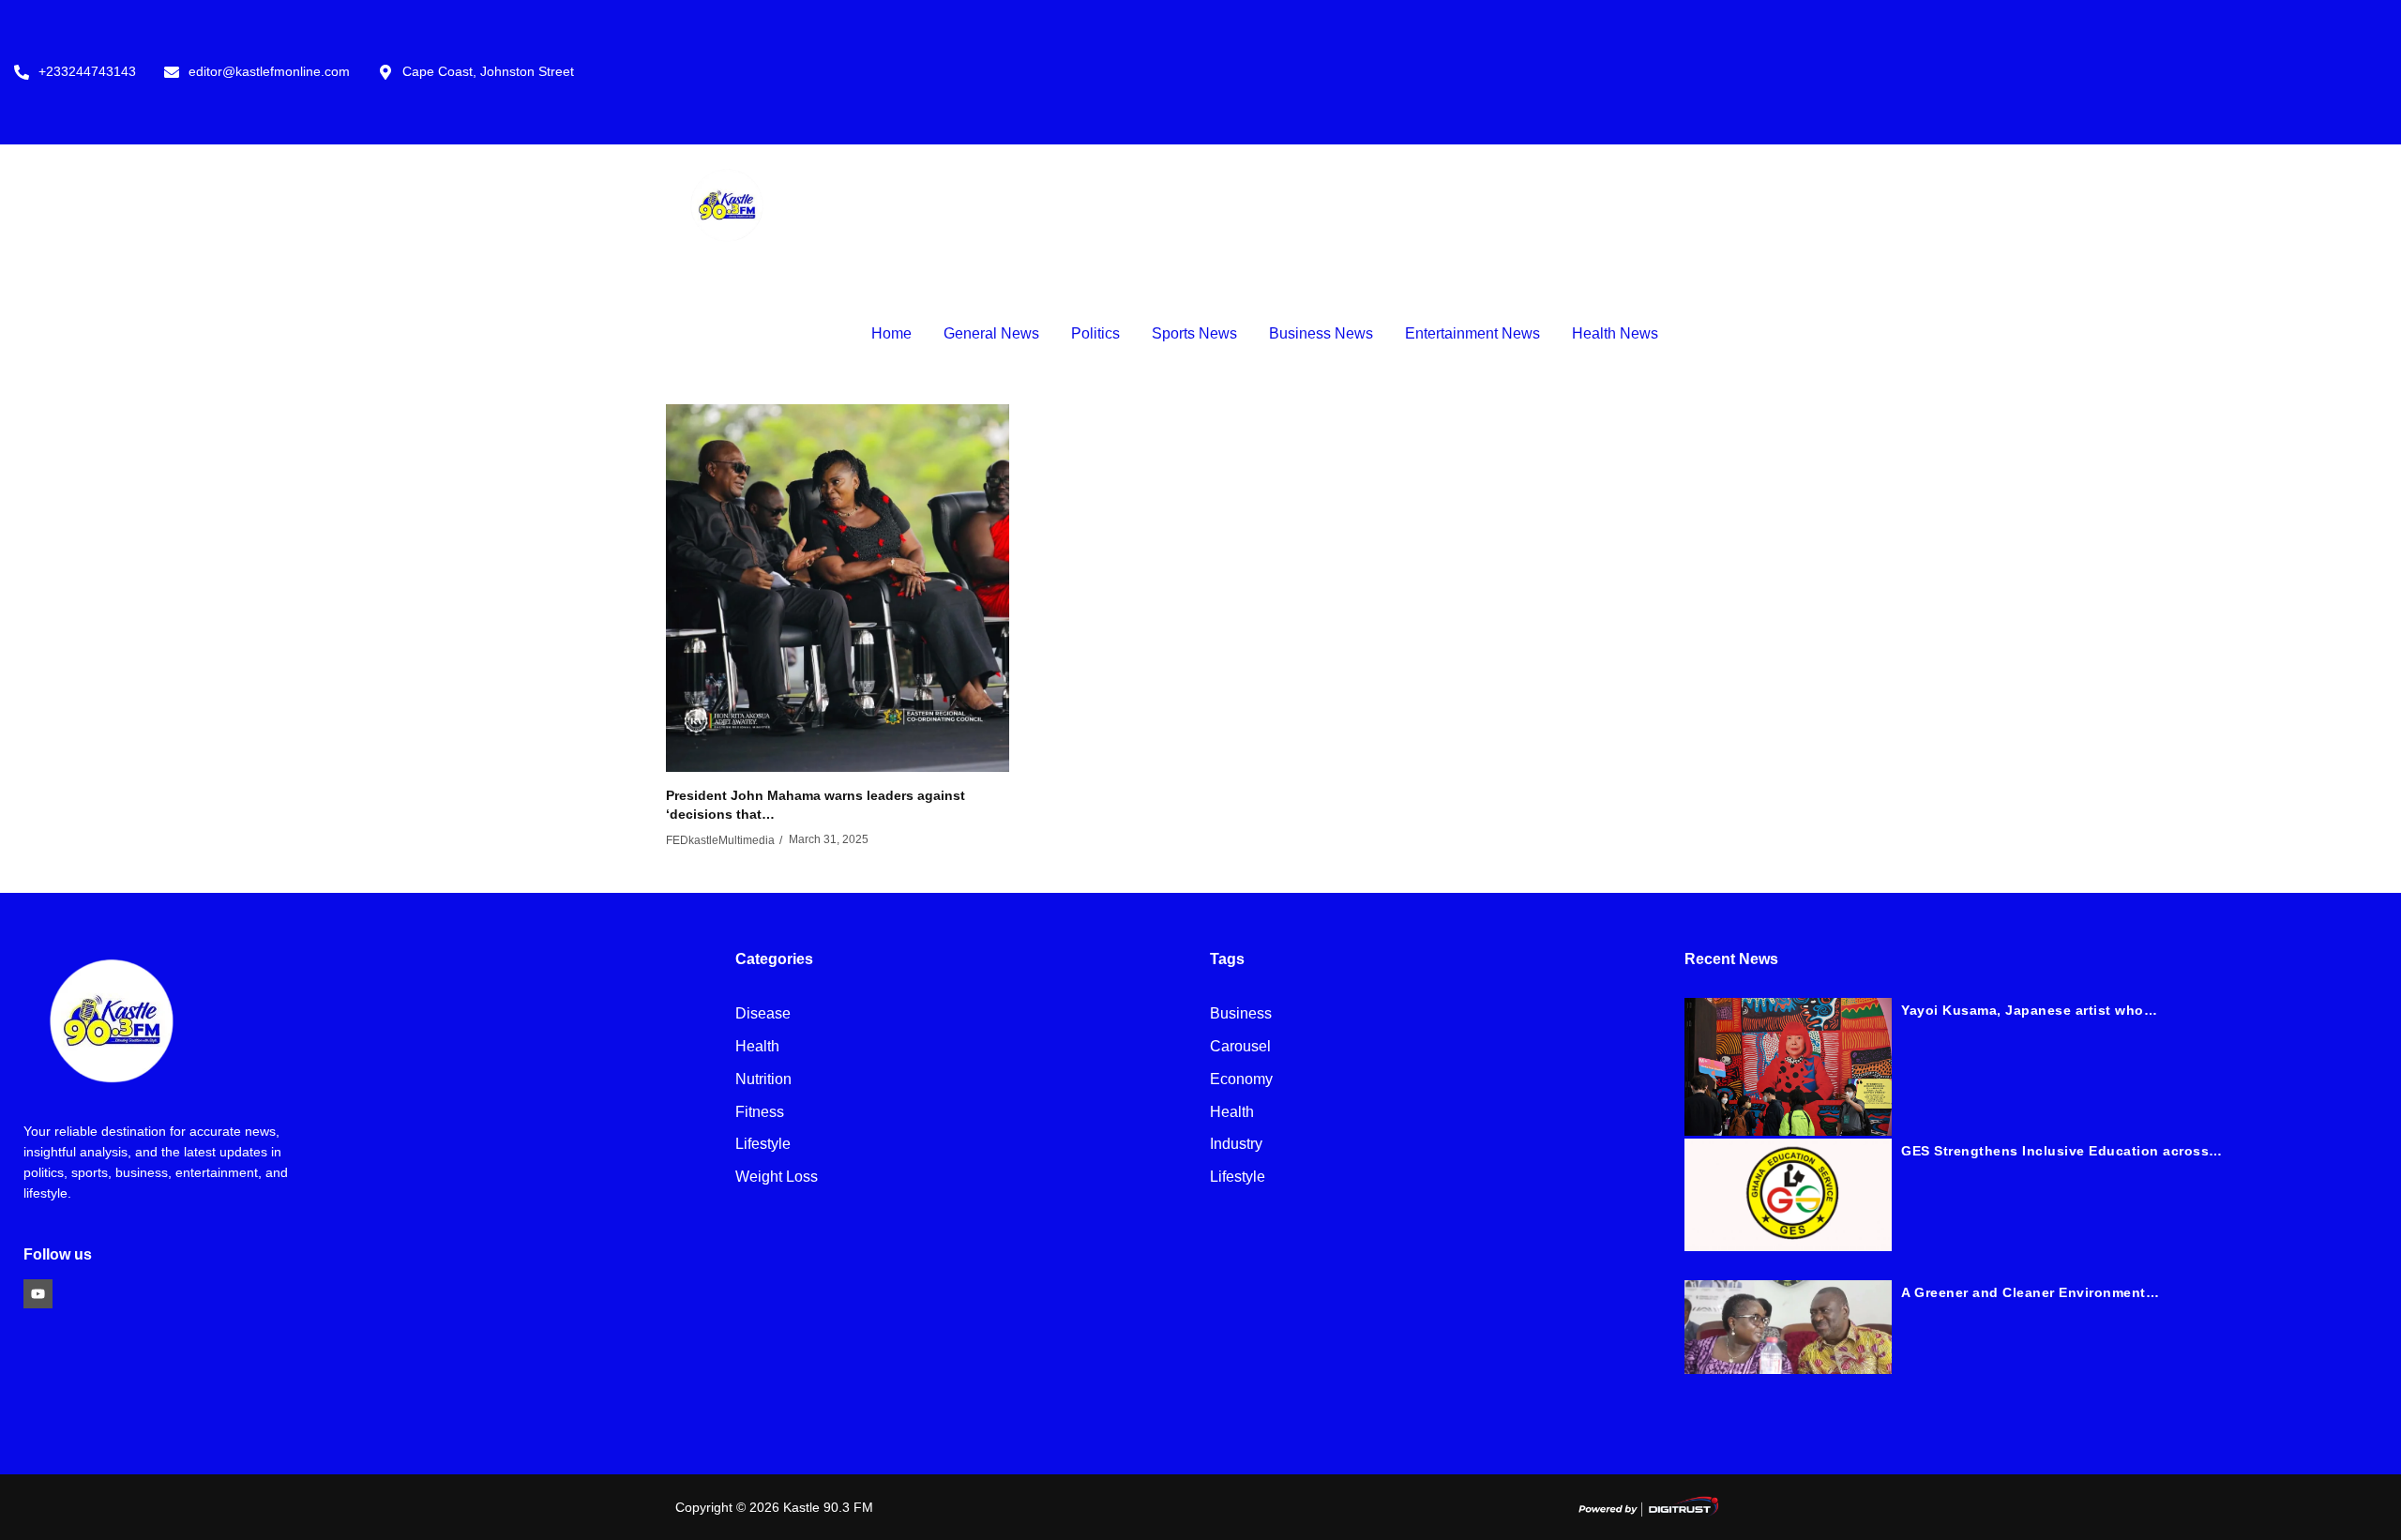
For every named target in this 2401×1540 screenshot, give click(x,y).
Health (757, 1047)
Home (891, 333)
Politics (1095, 333)
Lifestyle (763, 1145)
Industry (1236, 1145)
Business (1241, 1014)
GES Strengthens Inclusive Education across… (2062, 1151)
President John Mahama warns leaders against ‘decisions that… (815, 805)
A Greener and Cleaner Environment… (2030, 1292)
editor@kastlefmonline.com (269, 72)
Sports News (1194, 333)
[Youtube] (38, 1294)
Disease (763, 1014)
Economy (1241, 1080)
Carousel (1240, 1047)
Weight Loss (777, 1178)
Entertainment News (1472, 333)
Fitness (760, 1113)
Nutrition (763, 1080)
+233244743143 (87, 72)
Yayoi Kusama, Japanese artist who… (2029, 1010)
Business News (1321, 333)
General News (991, 333)
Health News (1615, 333)
